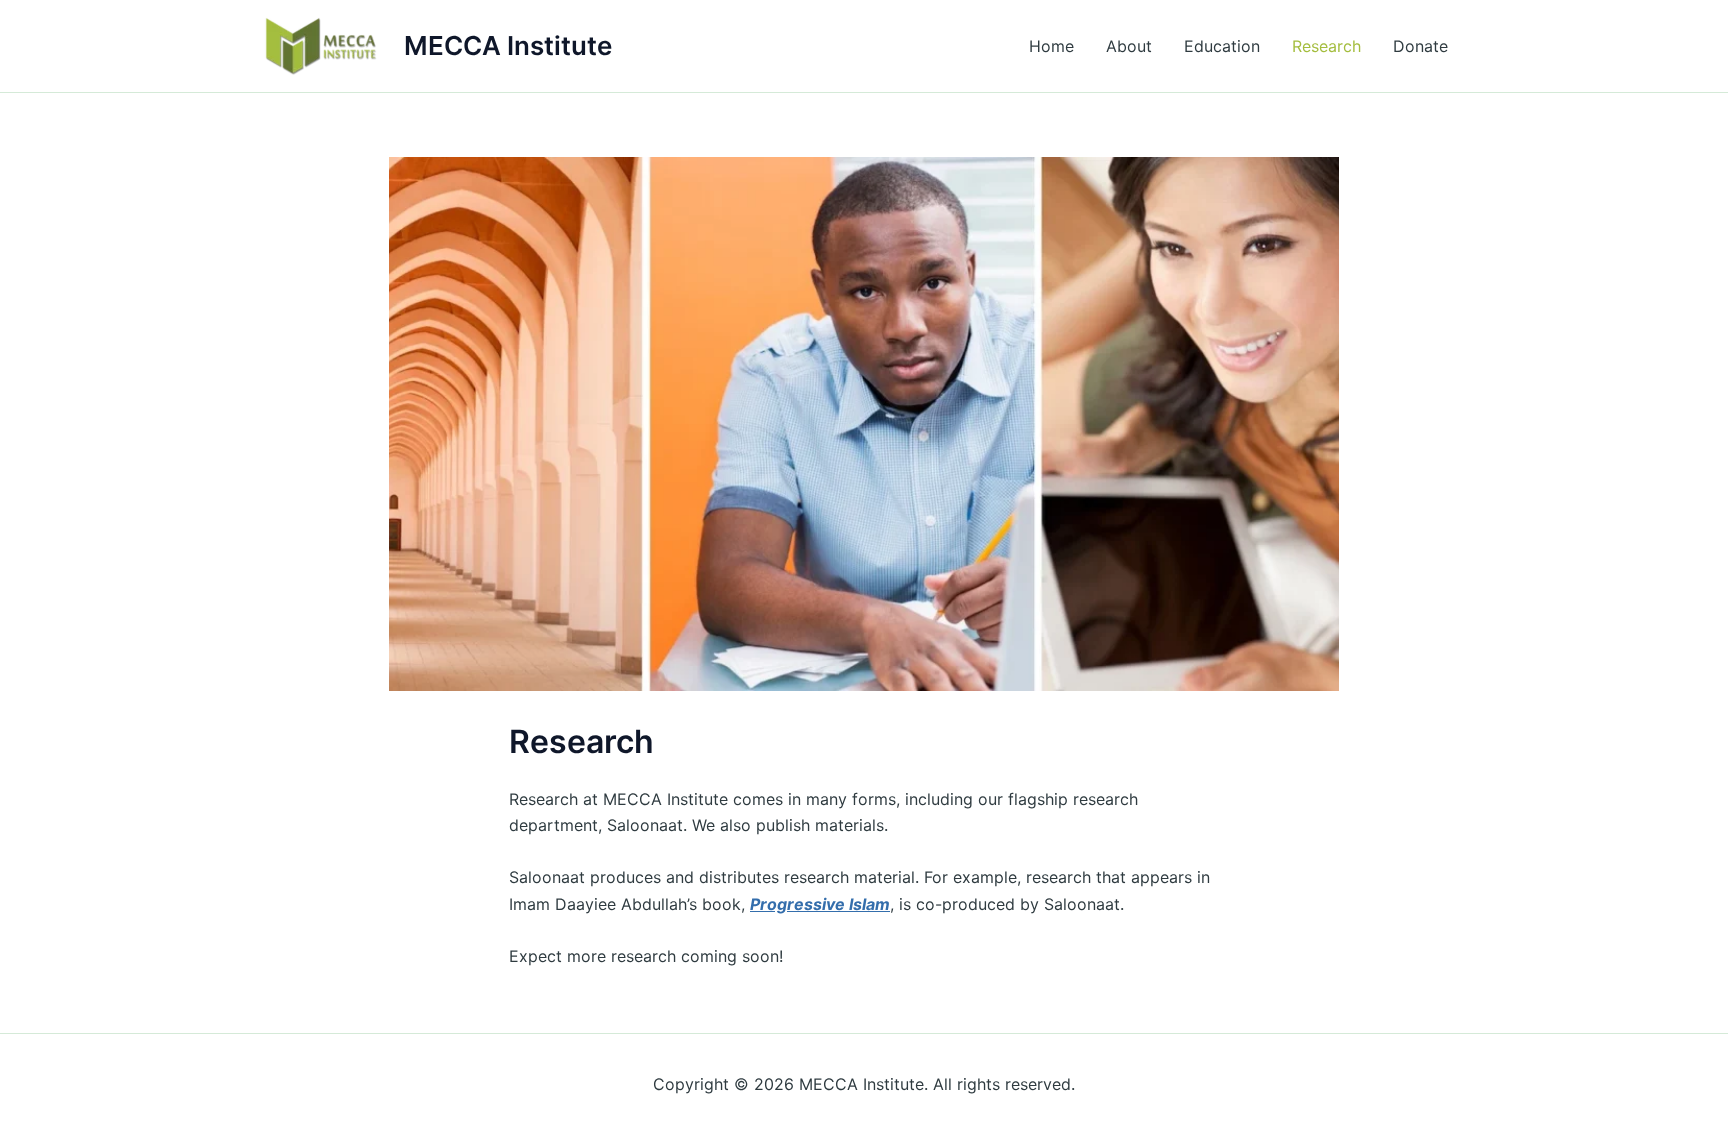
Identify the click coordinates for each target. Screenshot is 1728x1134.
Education (1222, 46)
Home (1051, 46)
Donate (1420, 46)
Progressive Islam (820, 904)
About (1129, 46)
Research (1326, 46)
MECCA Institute (508, 45)
